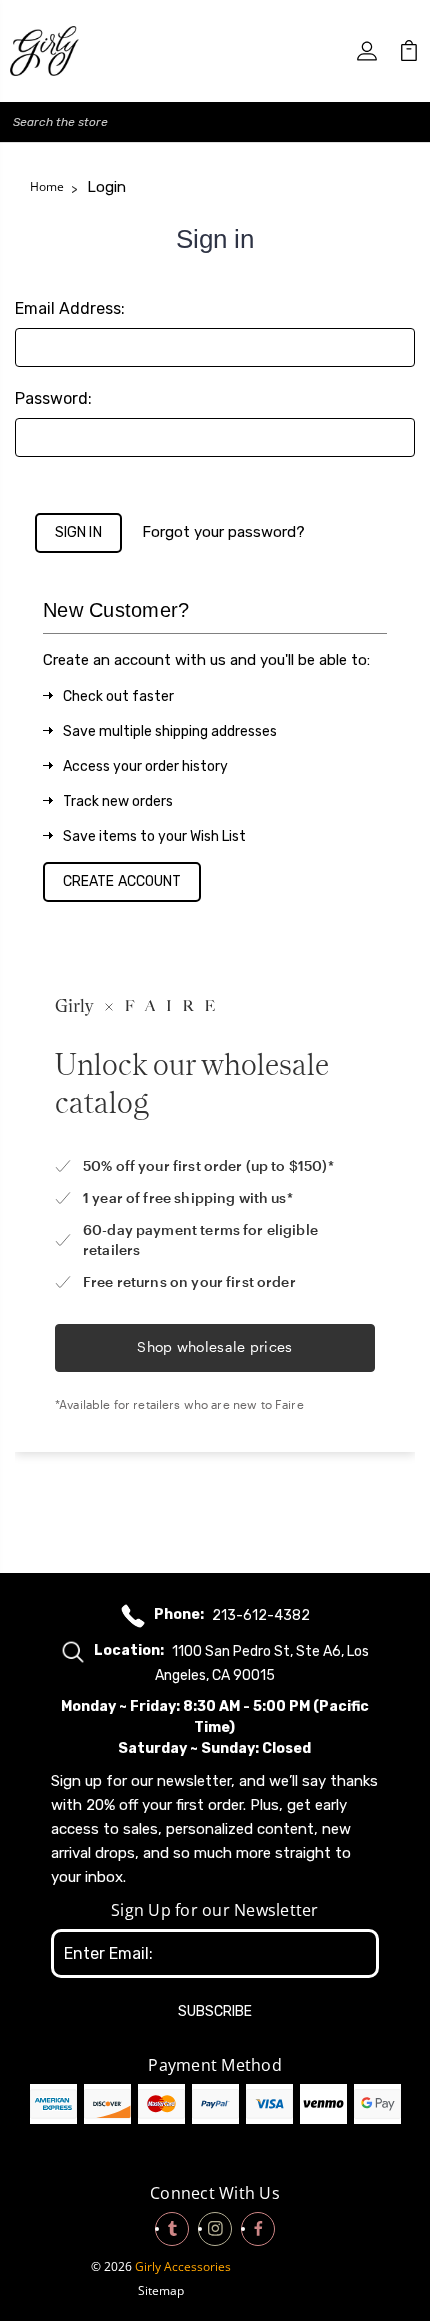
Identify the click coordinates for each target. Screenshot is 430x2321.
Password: (53, 398)
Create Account (122, 881)
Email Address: (70, 308)
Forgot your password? (223, 532)
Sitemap (161, 2290)
